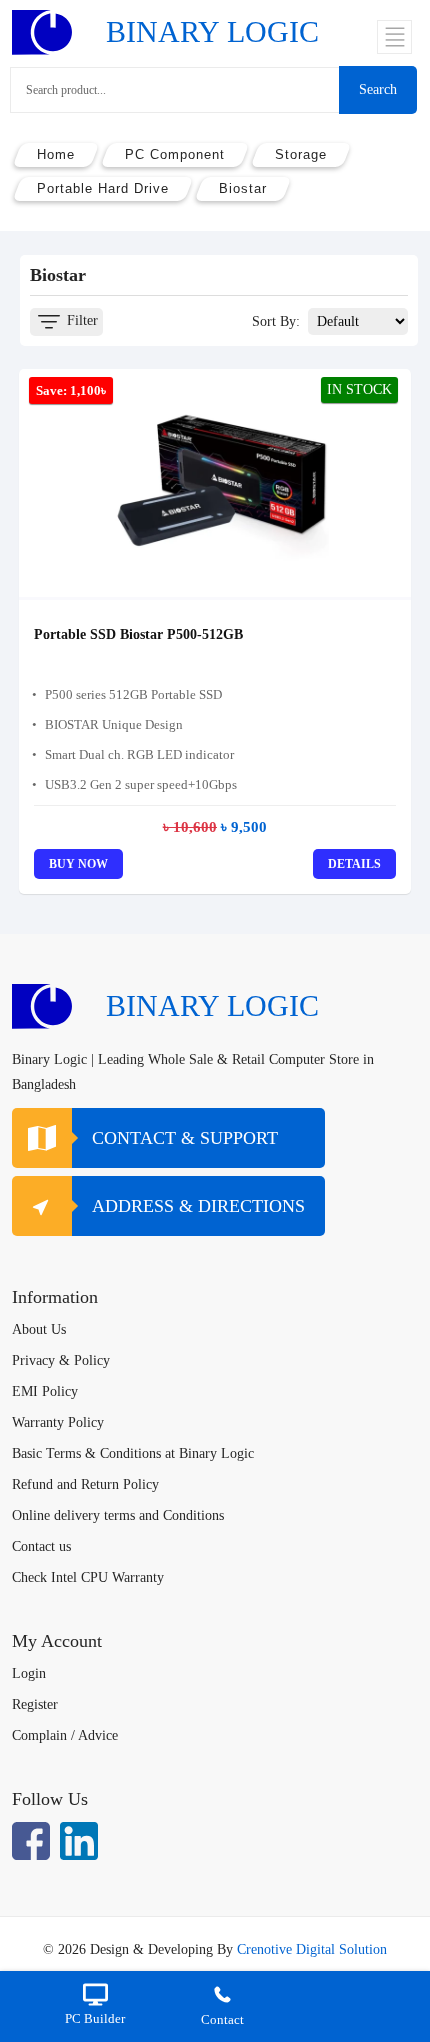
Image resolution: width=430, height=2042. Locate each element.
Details (354, 864)
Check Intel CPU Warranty (88, 1577)
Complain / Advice (65, 1735)
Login (29, 1673)
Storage (301, 154)
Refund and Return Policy (85, 1484)
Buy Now (78, 864)
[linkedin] (79, 1841)
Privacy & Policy (61, 1360)
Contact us (41, 1546)
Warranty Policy (58, 1422)
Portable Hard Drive (103, 188)
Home (56, 154)
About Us (39, 1329)
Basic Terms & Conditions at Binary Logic (133, 1453)
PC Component (175, 154)
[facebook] (31, 1841)
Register (35, 1704)
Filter (80, 320)
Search (378, 89)
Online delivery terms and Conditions (118, 1515)
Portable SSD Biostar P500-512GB (138, 634)
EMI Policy (45, 1391)
